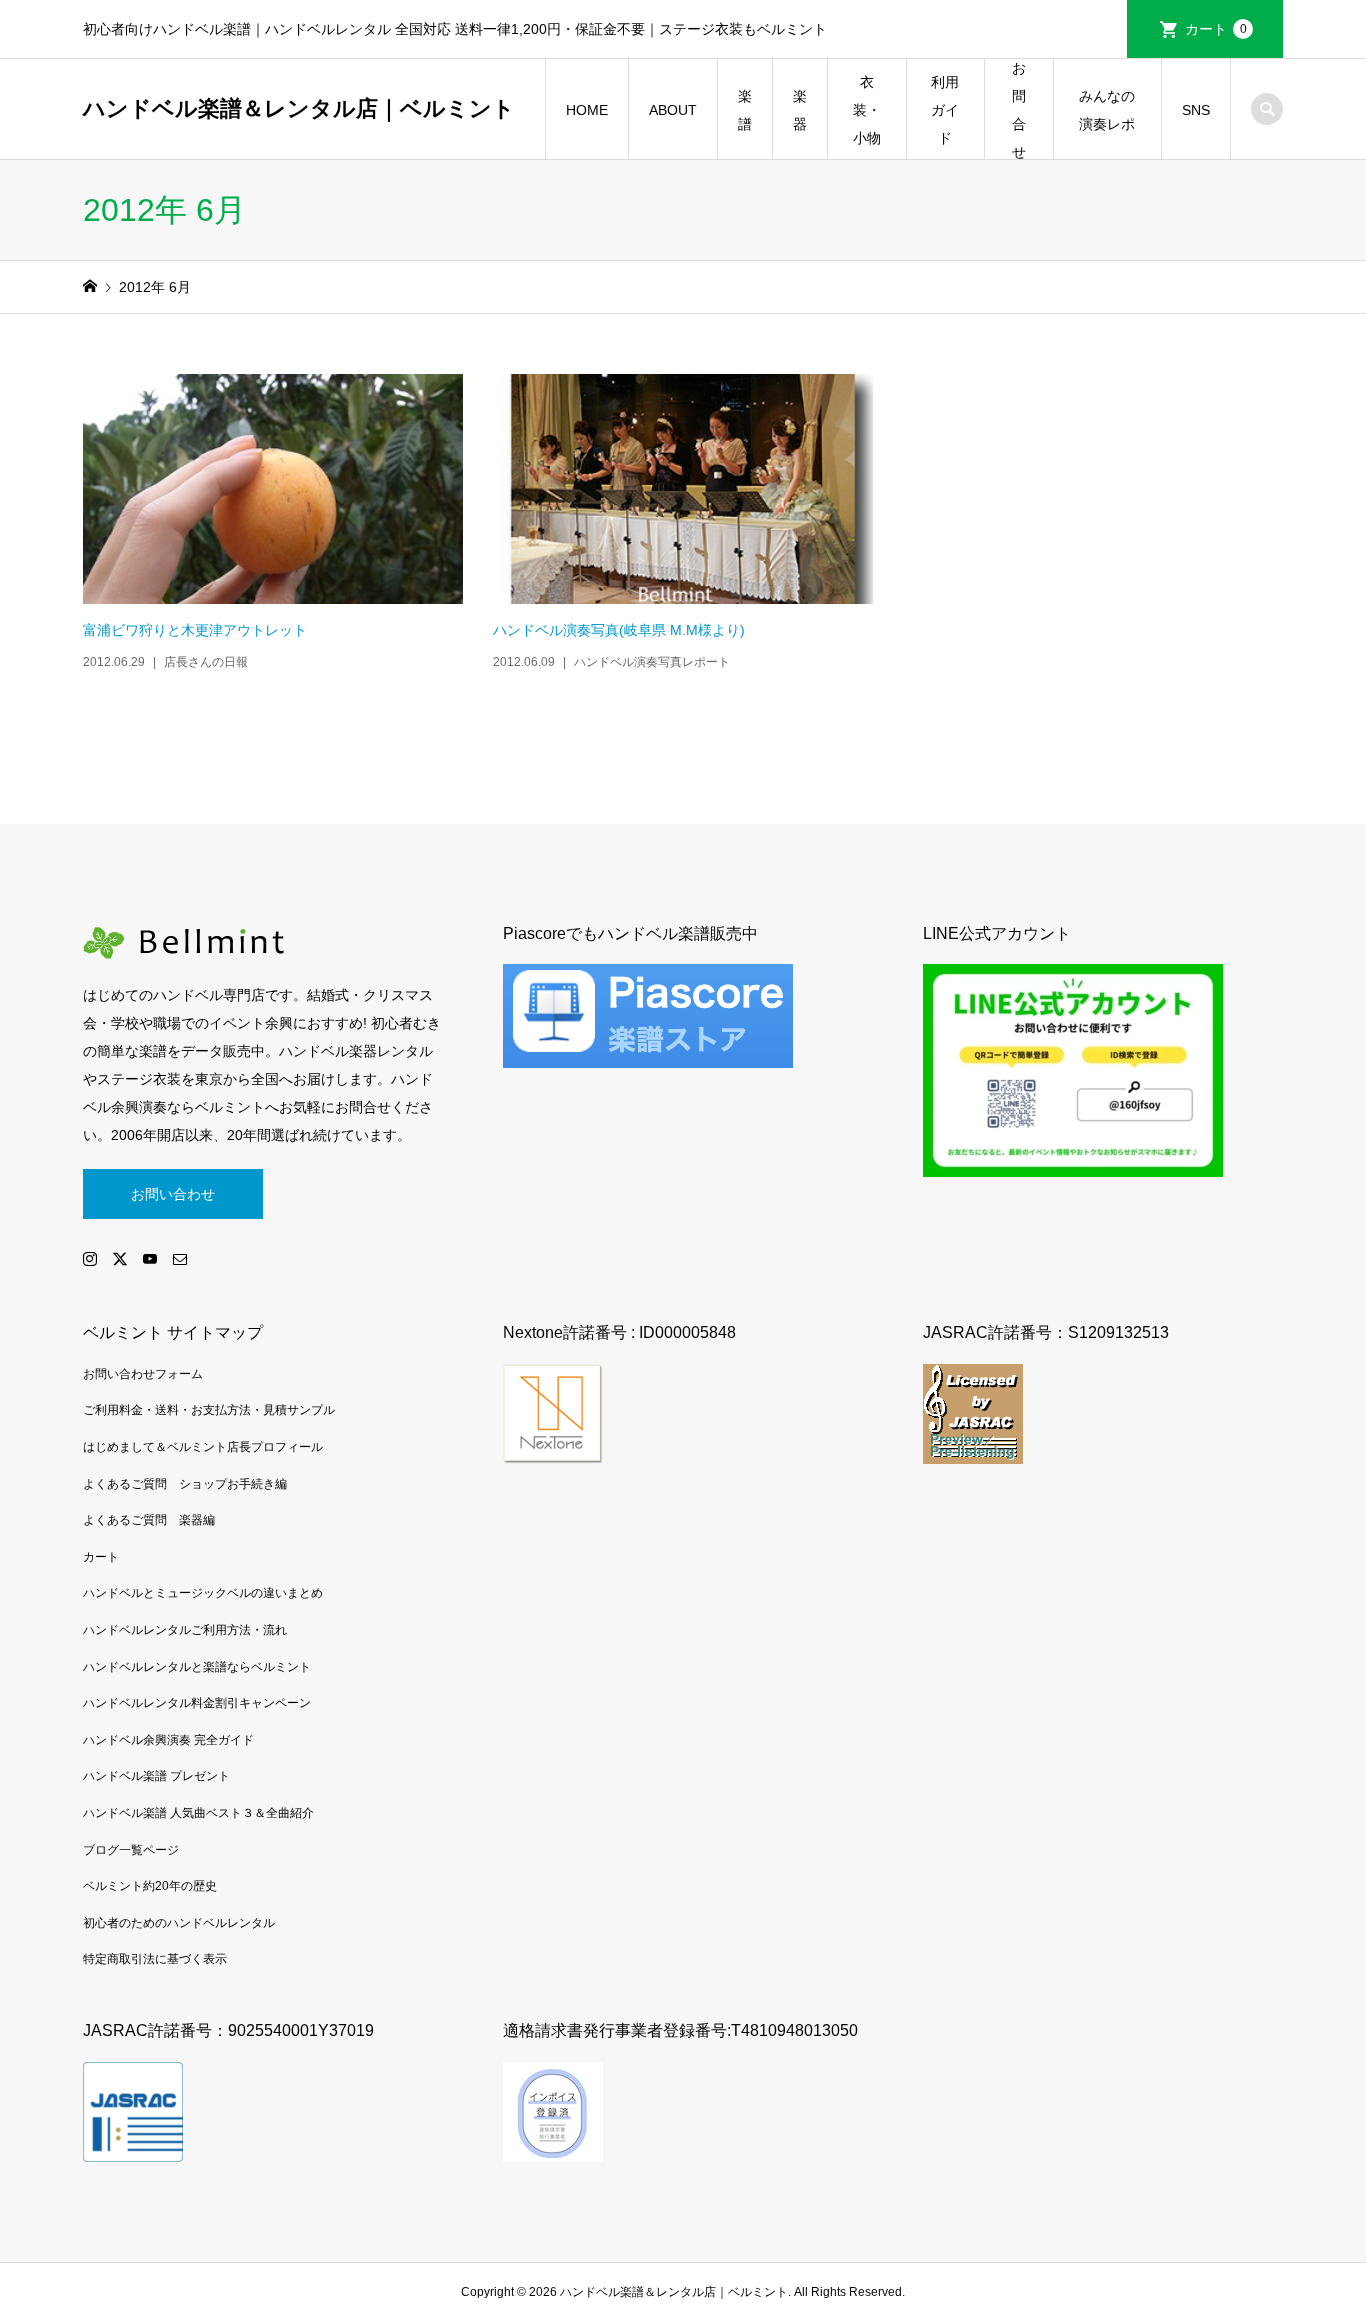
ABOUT (673, 110)
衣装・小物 (867, 110)
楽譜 (745, 110)
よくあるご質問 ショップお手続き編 (185, 1484)
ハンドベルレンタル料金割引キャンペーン (197, 1703)
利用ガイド (945, 110)
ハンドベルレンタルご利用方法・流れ (185, 1630)
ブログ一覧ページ (131, 1850)
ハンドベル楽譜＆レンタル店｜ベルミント (299, 108)
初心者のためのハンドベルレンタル (179, 1923)
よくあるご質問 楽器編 (149, 1520)
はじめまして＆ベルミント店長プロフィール (203, 1447)
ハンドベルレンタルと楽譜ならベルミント (197, 1667)
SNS (1196, 110)
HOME (587, 110)
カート (1216, 29)
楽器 (800, 110)
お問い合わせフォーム (143, 1374)
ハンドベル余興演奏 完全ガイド (168, 1740)
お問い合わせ (173, 1194)
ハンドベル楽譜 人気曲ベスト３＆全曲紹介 (198, 1813)
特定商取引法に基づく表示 (155, 1959)
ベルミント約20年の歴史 (150, 1886)
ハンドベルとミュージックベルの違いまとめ (203, 1593)
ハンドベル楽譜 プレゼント (156, 1776)
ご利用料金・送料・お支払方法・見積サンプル (209, 1410)
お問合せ (1019, 110)
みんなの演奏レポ (1107, 110)
